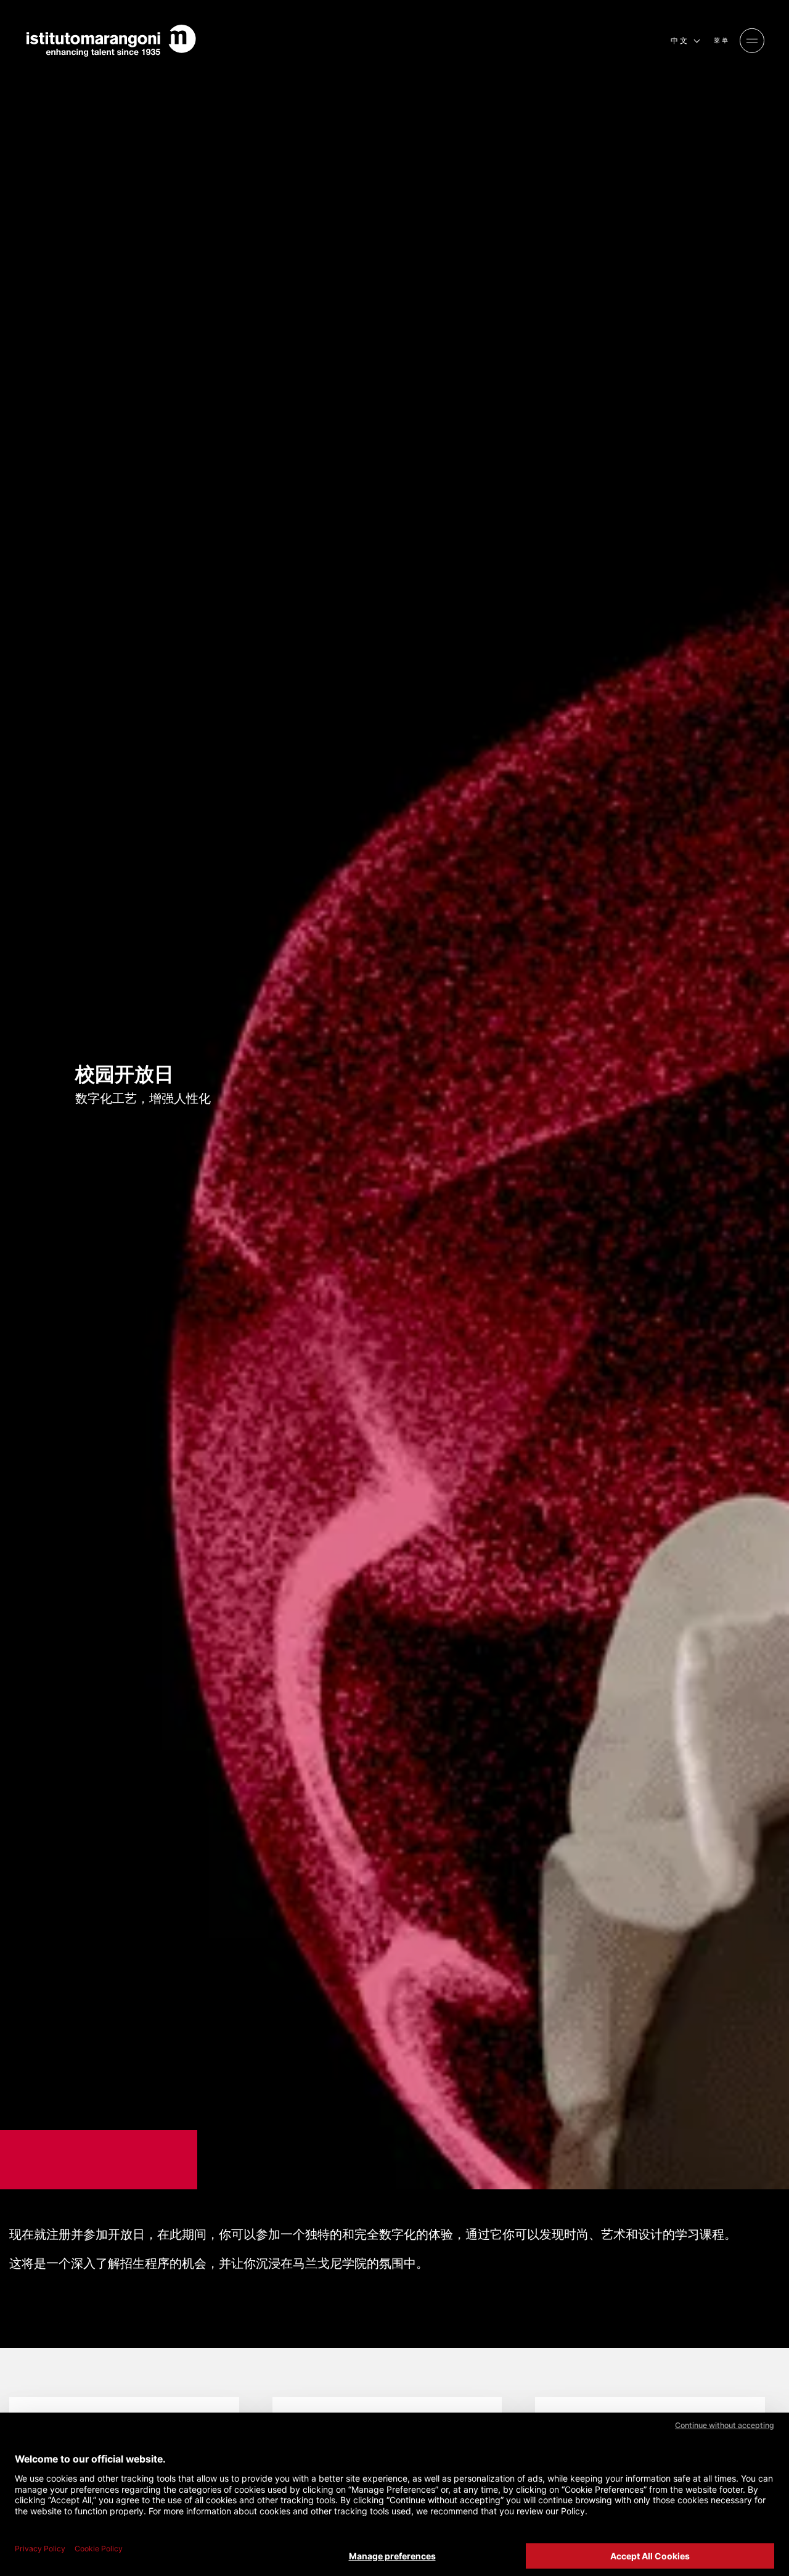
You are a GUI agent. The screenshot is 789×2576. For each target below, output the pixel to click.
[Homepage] (111, 41)
